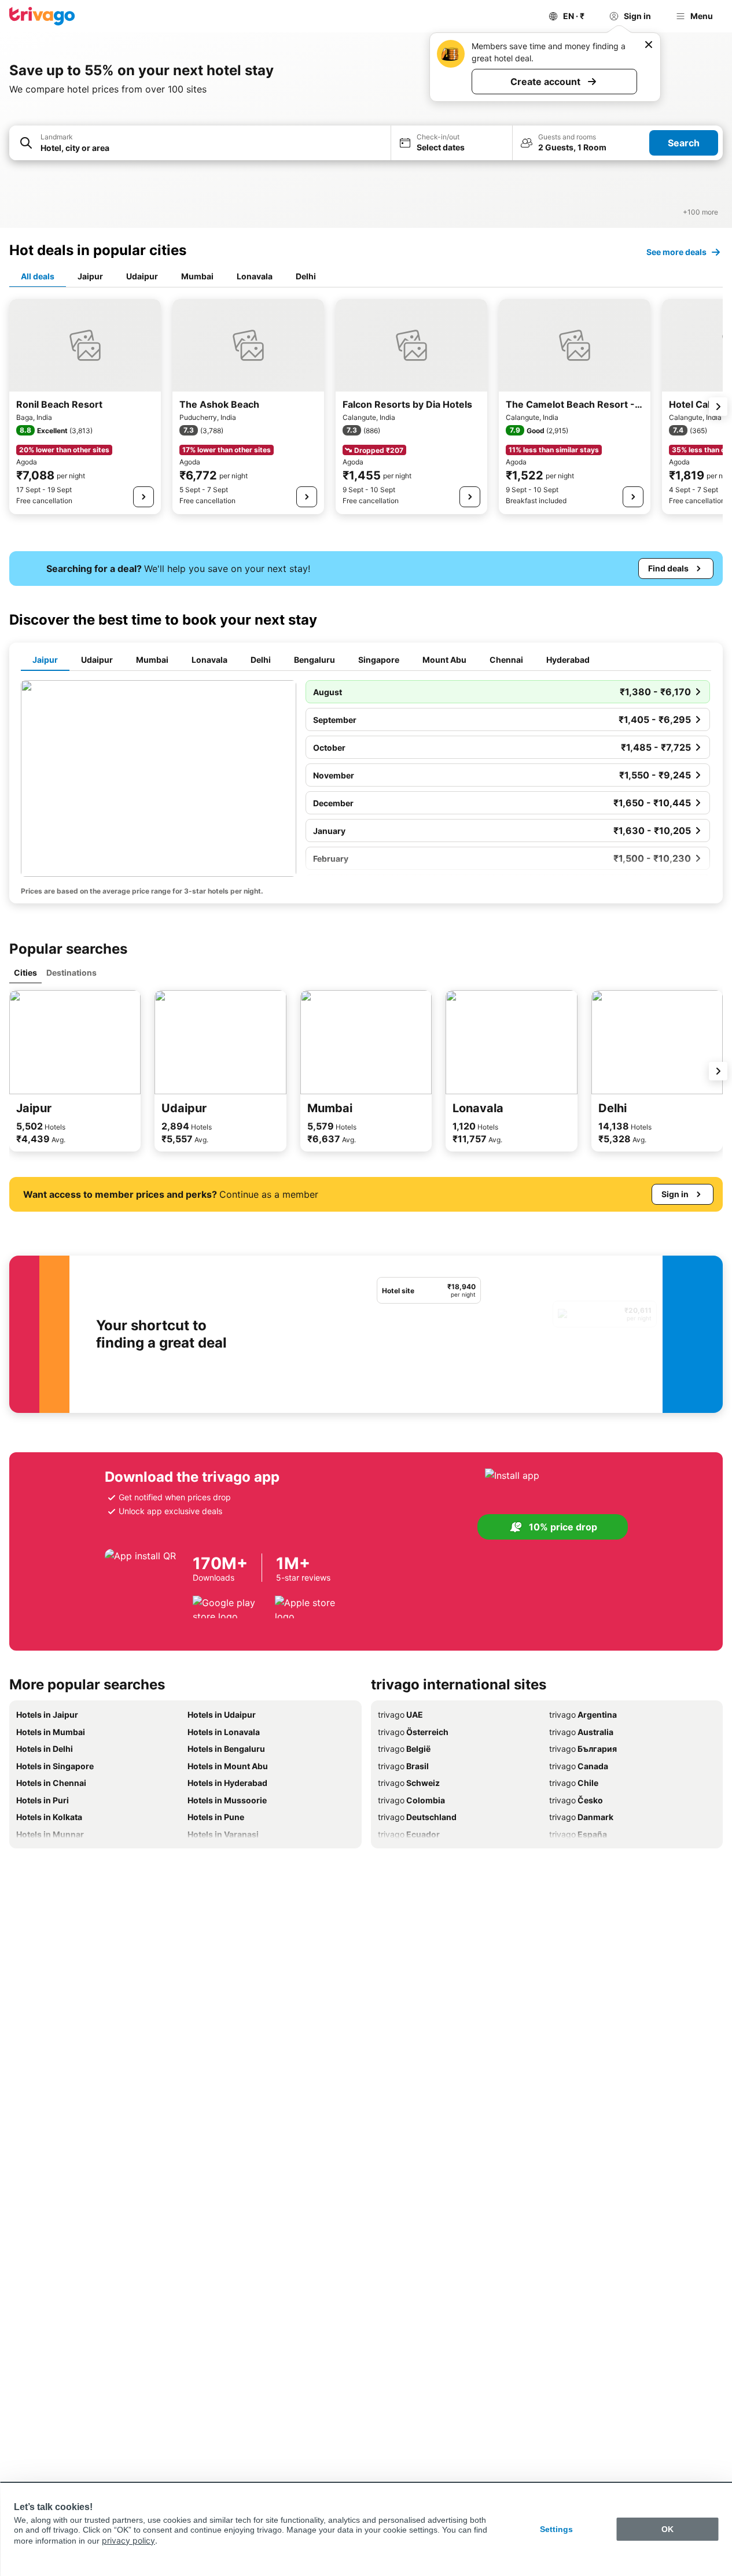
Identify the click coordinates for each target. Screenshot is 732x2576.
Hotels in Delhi (45, 1749)
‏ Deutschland (417, 1817)
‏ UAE (400, 1715)
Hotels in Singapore (55, 1766)
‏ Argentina (583, 1715)
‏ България (583, 1749)
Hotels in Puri (43, 1800)
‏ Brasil (403, 1766)
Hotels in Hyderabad (227, 1783)
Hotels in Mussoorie (227, 1800)
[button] (200, 143)
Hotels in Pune (216, 1817)
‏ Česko (576, 1800)
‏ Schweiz (409, 1783)
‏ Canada (579, 1766)
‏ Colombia (411, 1800)
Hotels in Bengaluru (226, 1749)
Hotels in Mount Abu (228, 1766)
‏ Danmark (581, 1817)
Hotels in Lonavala (224, 1732)
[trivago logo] (42, 16)
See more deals (676, 252)
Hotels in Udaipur (222, 1715)
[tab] (38, 277)
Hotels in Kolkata (49, 1817)
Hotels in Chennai (51, 1783)
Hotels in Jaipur (47, 1715)
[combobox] (200, 143)
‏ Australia (581, 1732)
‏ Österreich (413, 1732)
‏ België (404, 1749)
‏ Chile (574, 1783)
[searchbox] (212, 148)
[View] (144, 497)
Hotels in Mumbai (51, 1732)
